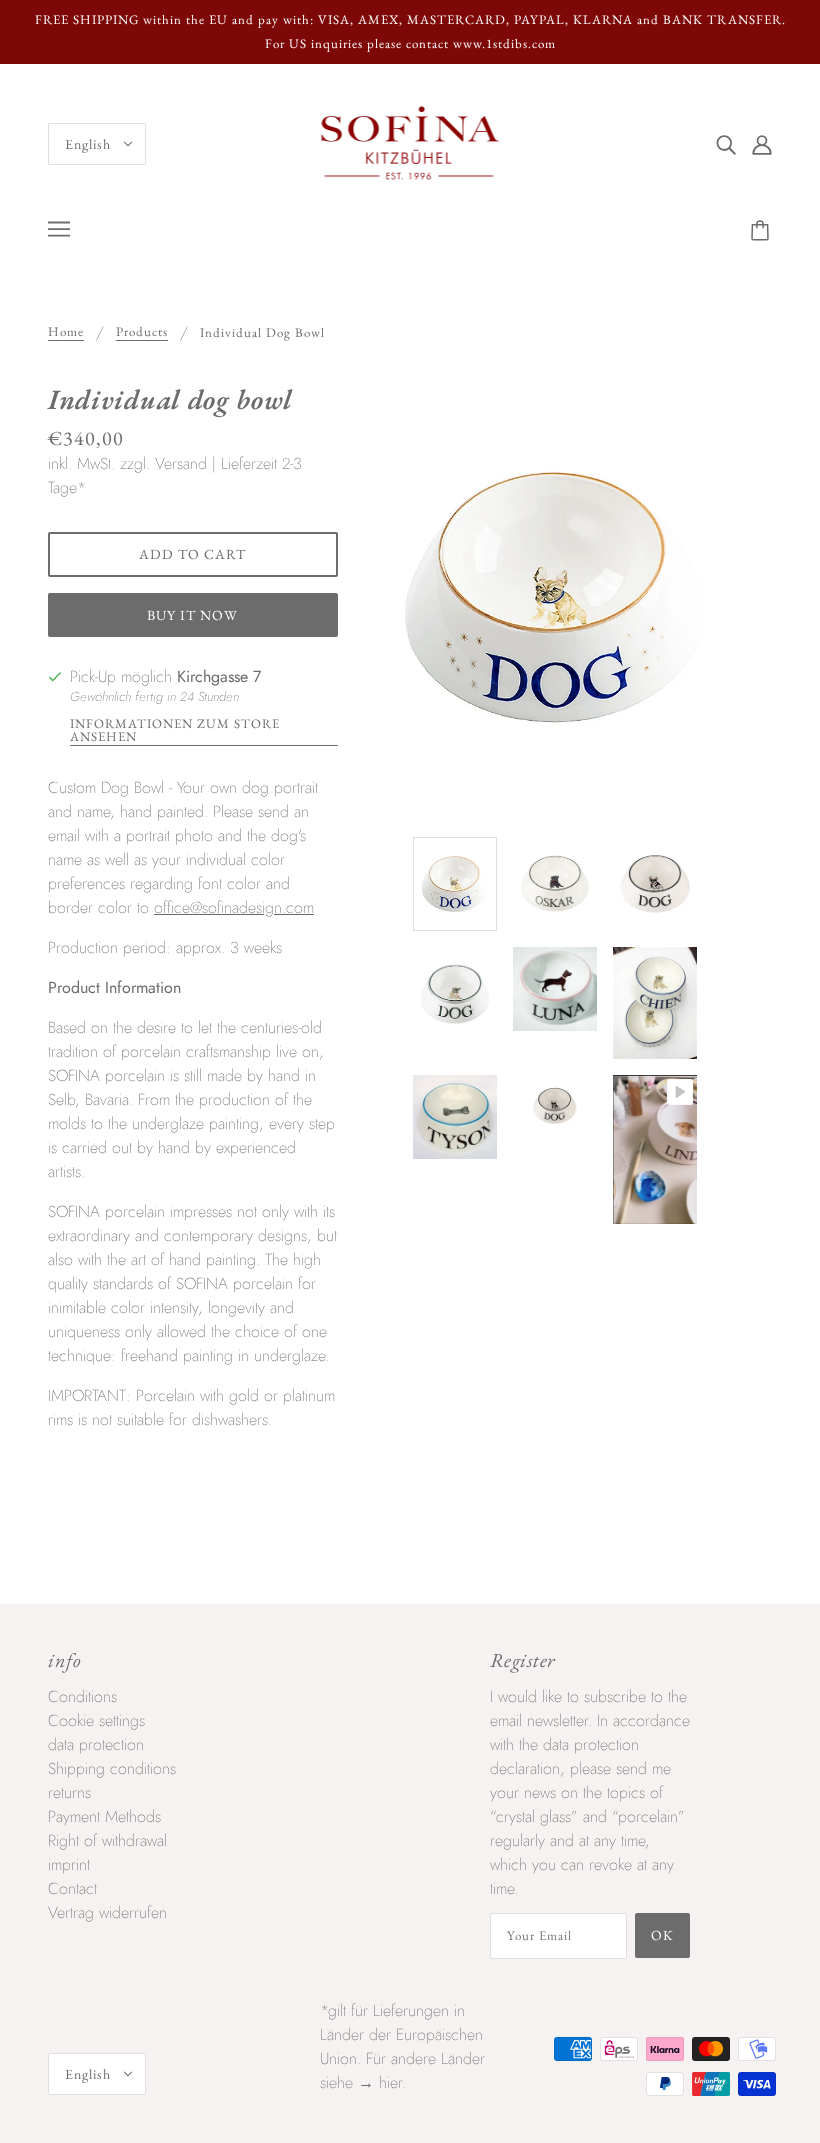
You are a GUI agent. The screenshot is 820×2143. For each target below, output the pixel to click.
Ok (662, 1935)
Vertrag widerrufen (107, 1912)
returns (69, 1792)
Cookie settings (96, 1720)
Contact (72, 1888)
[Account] (762, 144)
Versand (181, 463)
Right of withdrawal (107, 1840)
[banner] (410, 142)
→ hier (380, 2082)
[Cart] (763, 231)
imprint (69, 1864)
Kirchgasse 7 (219, 676)
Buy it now (192, 615)
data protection (96, 1744)
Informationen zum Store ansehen (175, 731)
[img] (726, 144)
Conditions (82, 1696)
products (142, 332)
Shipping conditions (112, 1768)
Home (66, 332)
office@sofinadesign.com (234, 907)
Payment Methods (104, 1816)
